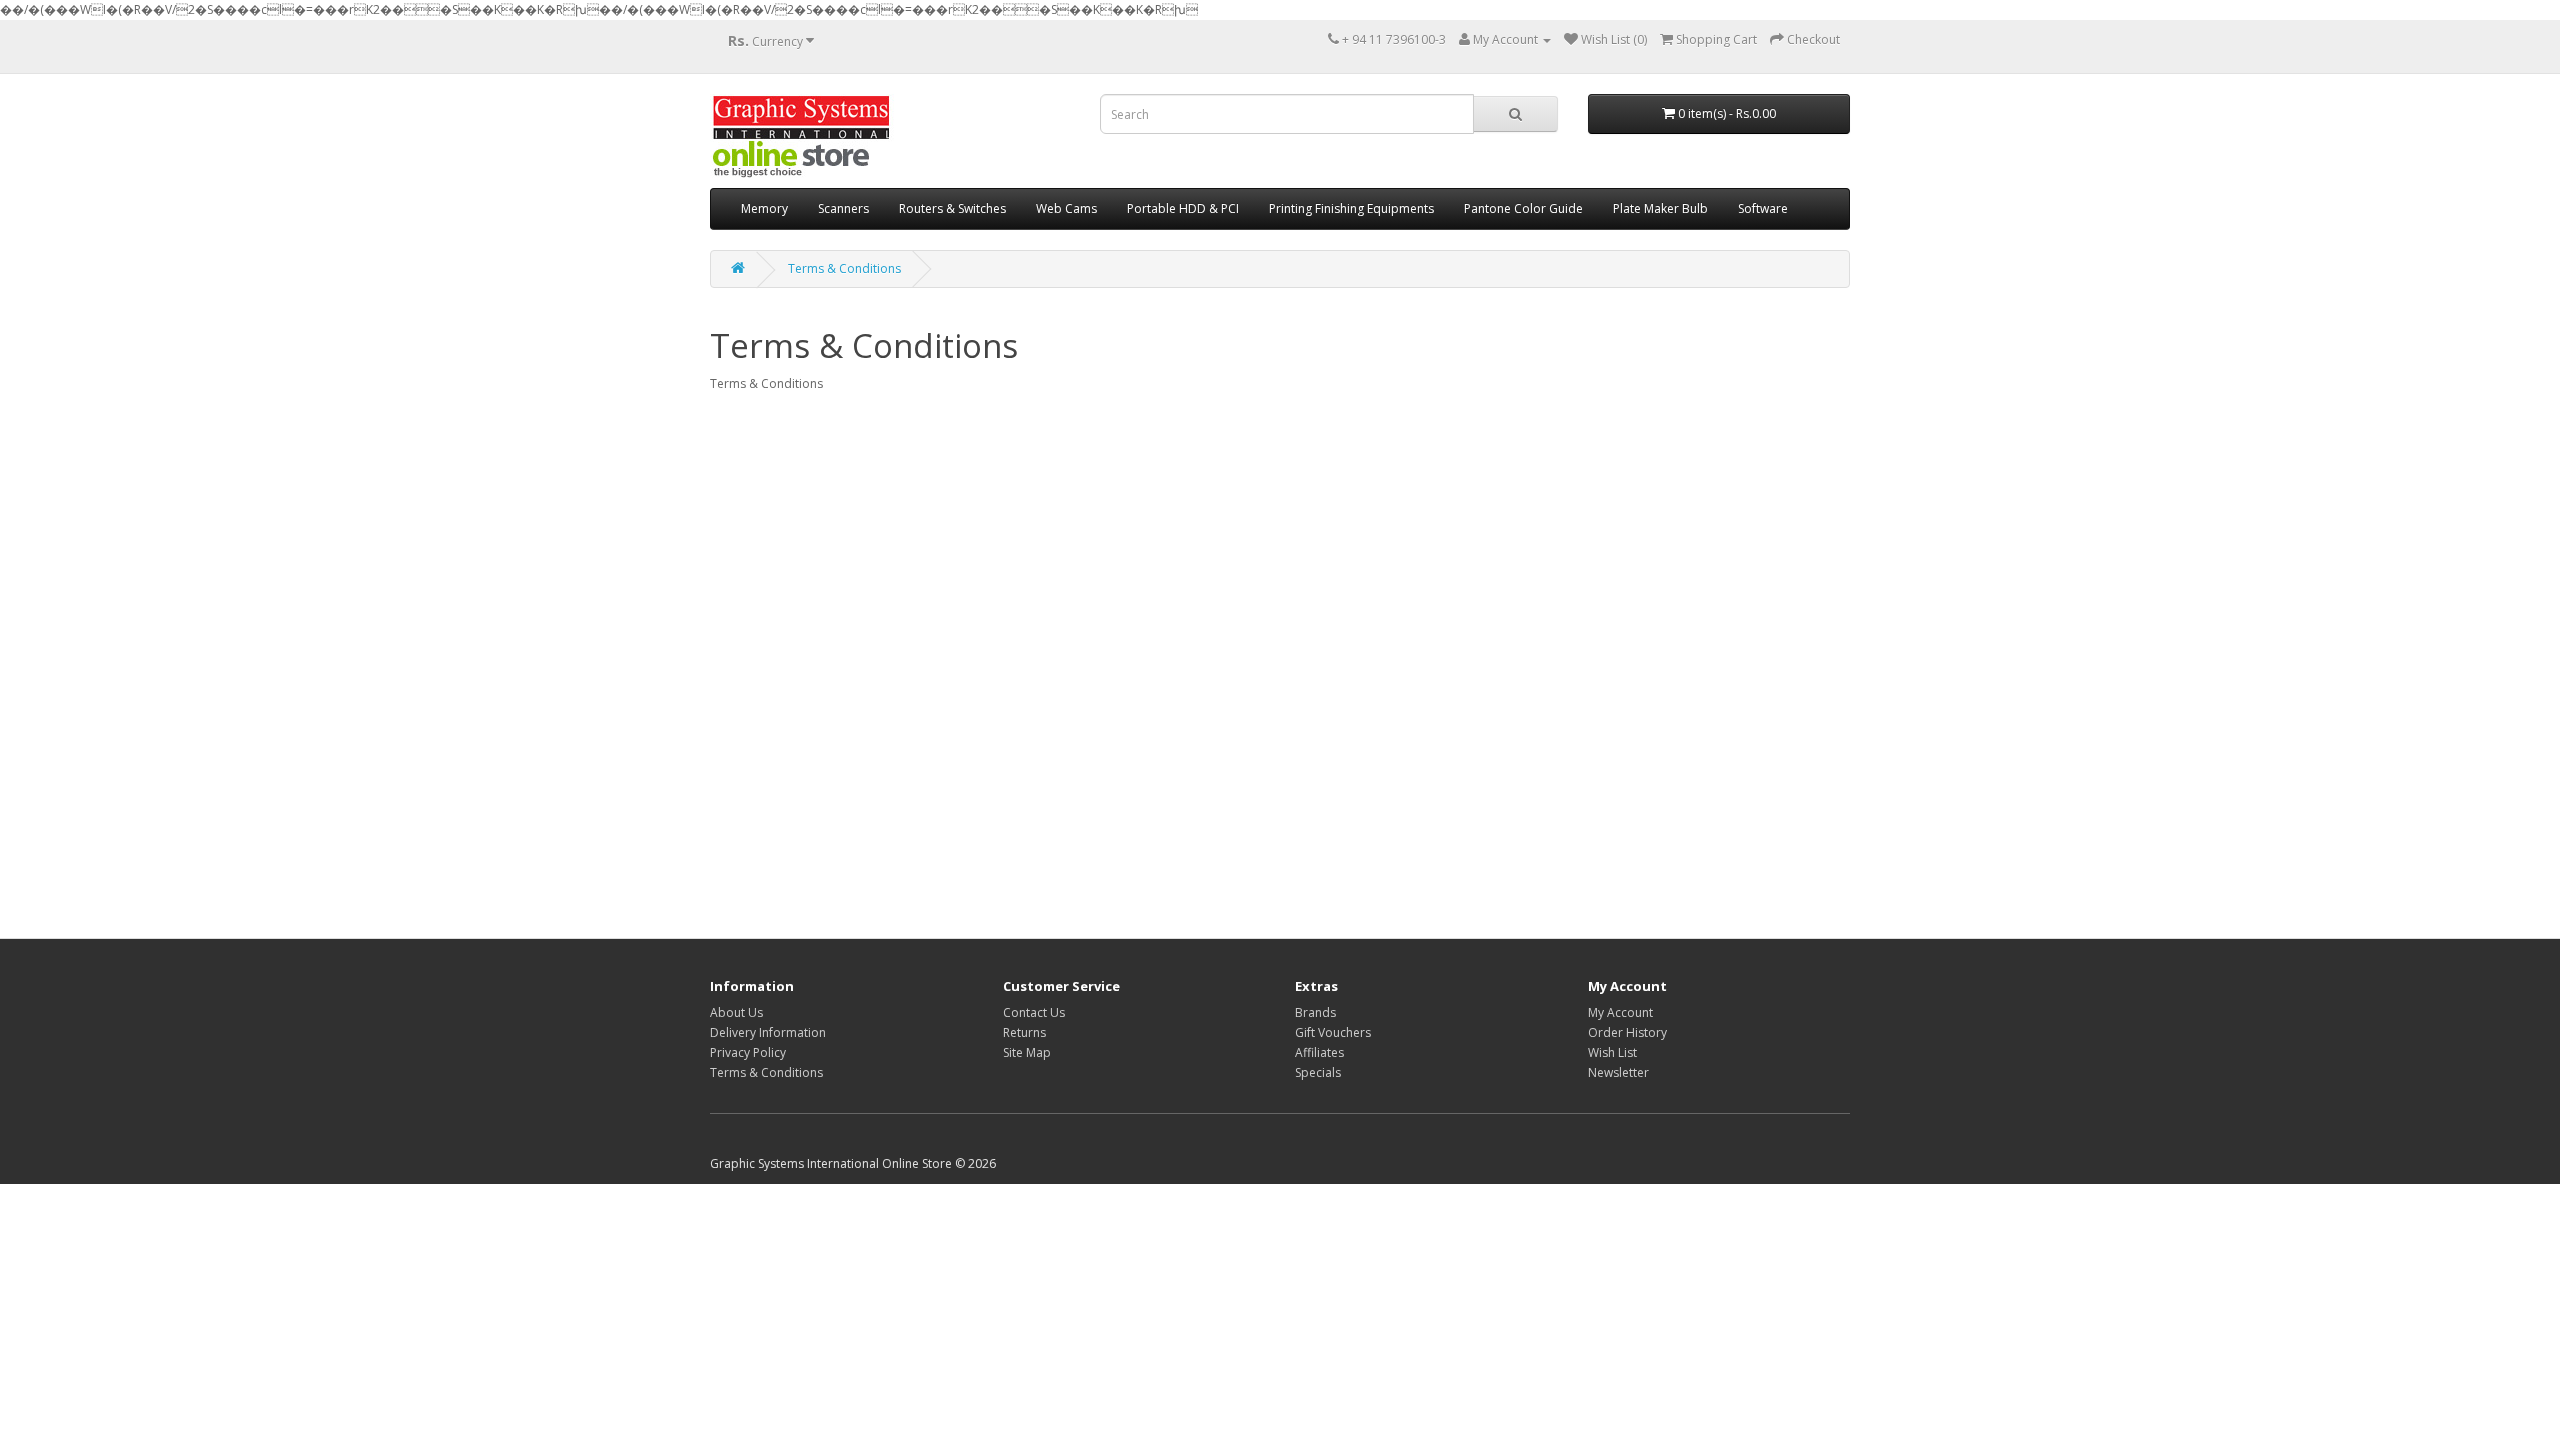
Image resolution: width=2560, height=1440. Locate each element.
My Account (1620, 1012)
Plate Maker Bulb (1660, 208)
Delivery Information (768, 1032)
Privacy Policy (748, 1052)
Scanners (843, 208)
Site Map (1027, 1052)
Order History (1627, 1032)
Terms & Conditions (844, 268)
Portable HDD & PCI (1183, 208)
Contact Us (1034, 1012)
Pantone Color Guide (1523, 208)
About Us (736, 1012)
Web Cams (1066, 208)
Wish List (1612, 1052)
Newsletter (1618, 1072)
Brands (1315, 1012)
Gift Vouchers (1333, 1032)
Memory (764, 208)
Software (1763, 208)
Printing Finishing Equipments (1351, 208)
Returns (1024, 1032)
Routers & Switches (952, 208)
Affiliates (1319, 1052)
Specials (1318, 1072)
